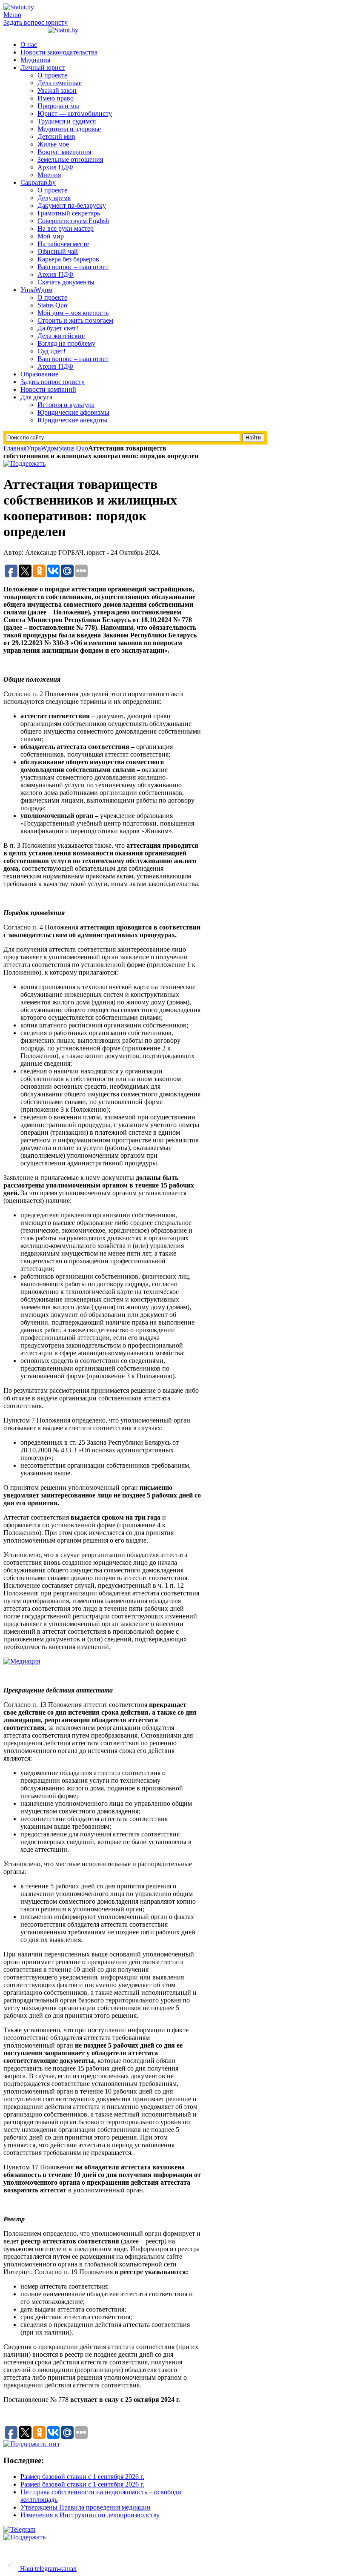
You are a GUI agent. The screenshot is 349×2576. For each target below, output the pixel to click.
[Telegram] (19, 2529)
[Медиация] (22, 1661)
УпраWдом (42, 448)
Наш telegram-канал (47, 2569)
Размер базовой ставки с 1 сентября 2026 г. (82, 2477)
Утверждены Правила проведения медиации (86, 2507)
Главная (15, 448)
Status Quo (73, 448)
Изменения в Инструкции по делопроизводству (90, 2515)
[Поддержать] (24, 463)
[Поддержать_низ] (31, 2444)
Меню (12, 15)
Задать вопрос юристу (36, 22)
